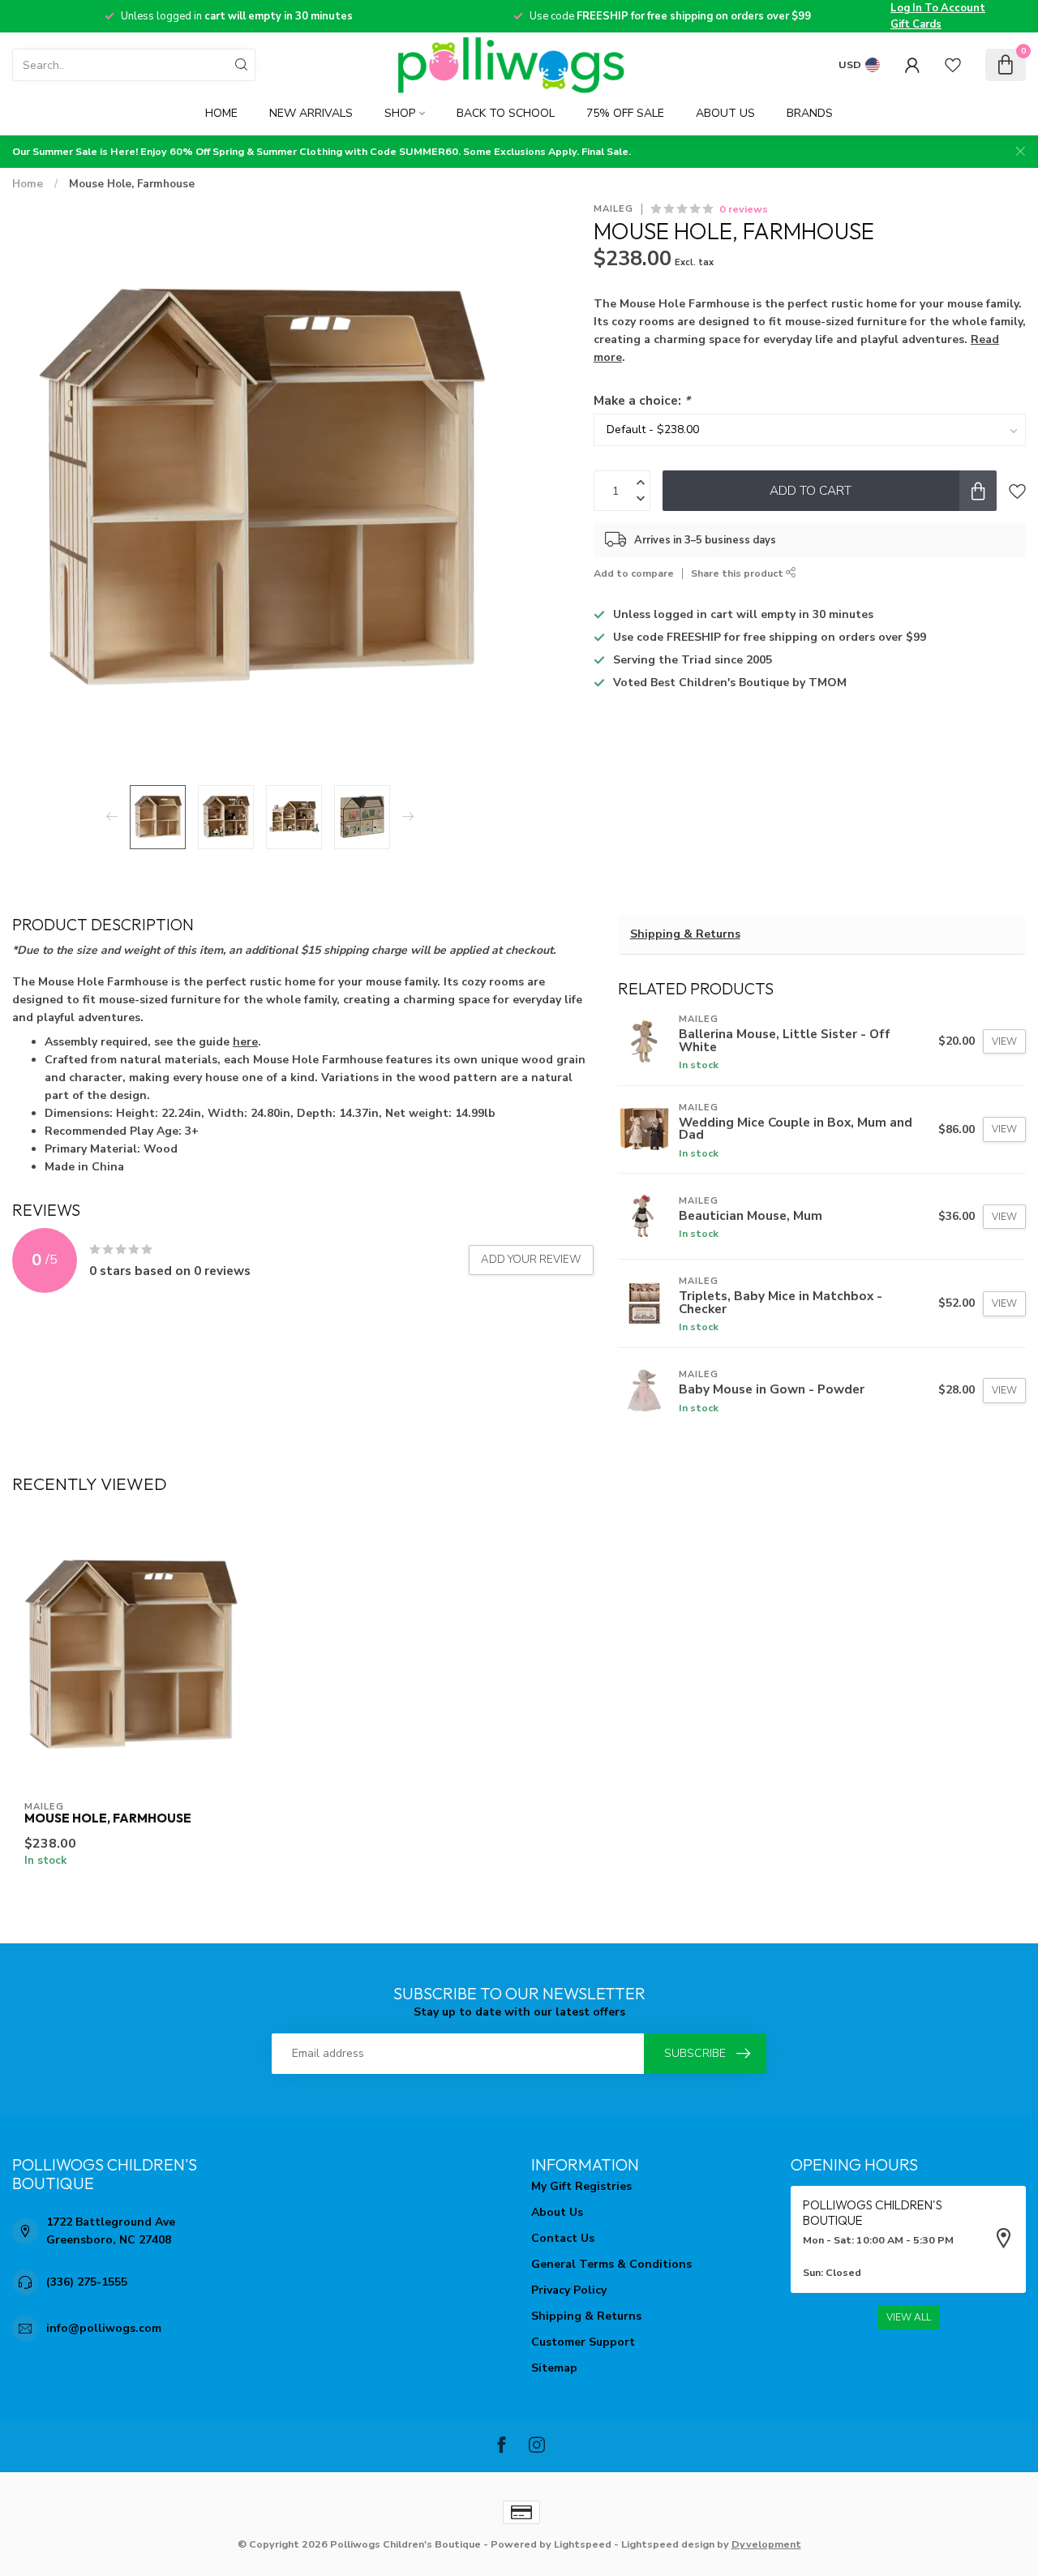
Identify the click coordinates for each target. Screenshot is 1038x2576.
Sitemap (554, 2368)
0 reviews (744, 209)
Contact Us (563, 2238)
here (245, 1042)
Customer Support (583, 2342)
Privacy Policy (569, 2290)
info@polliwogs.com (104, 2328)
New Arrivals (311, 113)
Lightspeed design (668, 2544)
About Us (725, 113)
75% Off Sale (625, 113)
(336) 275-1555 (87, 2282)
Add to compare (634, 573)
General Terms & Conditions (611, 2264)
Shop (400, 113)
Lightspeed (583, 2544)
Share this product (738, 573)
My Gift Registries (581, 2186)
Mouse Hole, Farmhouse (132, 184)
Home (221, 113)
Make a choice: (642, 400)
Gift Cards (916, 24)
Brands (810, 113)
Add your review (531, 1260)
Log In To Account (938, 8)
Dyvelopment (766, 2544)
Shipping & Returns (685, 934)
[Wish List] (953, 65)
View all (909, 2317)
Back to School (506, 113)
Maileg (613, 209)
